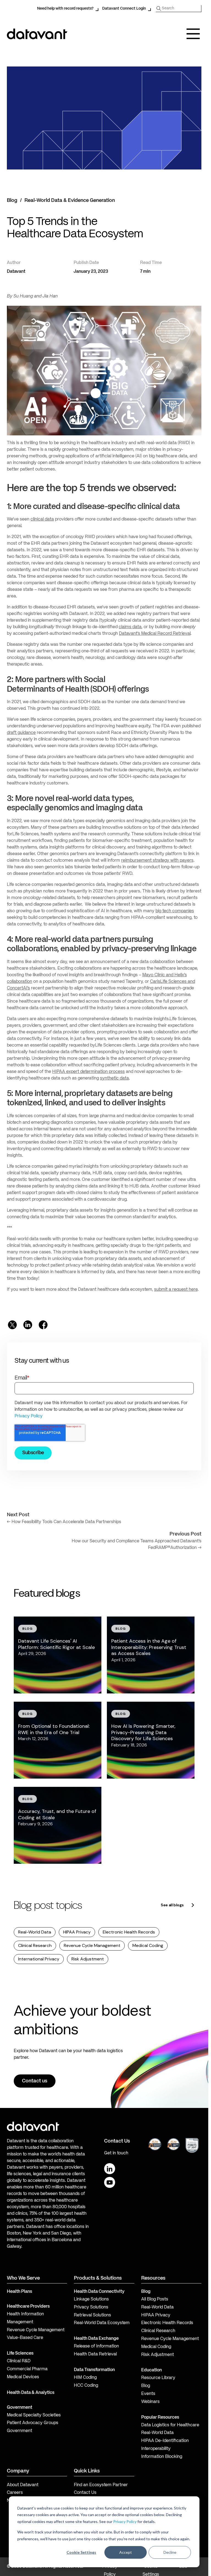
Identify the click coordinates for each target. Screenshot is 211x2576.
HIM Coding (85, 2378)
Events (148, 2394)
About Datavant (23, 2485)
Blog (12, 201)
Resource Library (158, 2378)
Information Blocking (162, 2457)
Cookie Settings (81, 2552)
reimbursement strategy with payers (157, 861)
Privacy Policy (125, 2521)
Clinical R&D (19, 2361)
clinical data (42, 519)
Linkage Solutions (91, 2299)
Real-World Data (35, 1932)
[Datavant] (37, 34)
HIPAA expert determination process (88, 1072)
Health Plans (20, 2292)
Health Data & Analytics (31, 2393)
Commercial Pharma (27, 2369)
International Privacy (39, 1959)
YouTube (110, 2182)
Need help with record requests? (65, 9)
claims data (130, 627)
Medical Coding (148, 1945)
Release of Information (96, 2346)
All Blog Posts (155, 2299)
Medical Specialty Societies (34, 2415)
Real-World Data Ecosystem (102, 2323)
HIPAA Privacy (77, 1932)
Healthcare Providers (28, 2307)
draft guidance (21, 733)
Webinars (150, 2402)
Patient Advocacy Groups (33, 2423)
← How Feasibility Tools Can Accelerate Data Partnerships (64, 1522)
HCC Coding (86, 2386)
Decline (170, 2552)
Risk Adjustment (88, 1959)
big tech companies (175, 911)
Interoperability (156, 2449)
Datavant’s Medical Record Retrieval (155, 634)
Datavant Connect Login (124, 9)
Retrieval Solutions (92, 2315)
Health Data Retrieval (95, 2354)
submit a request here (176, 1290)
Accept (126, 2552)
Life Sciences (20, 2354)
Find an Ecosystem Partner (101, 2485)
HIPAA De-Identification (165, 2441)
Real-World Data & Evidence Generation (70, 201)
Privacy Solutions (91, 2307)
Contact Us (85, 2493)
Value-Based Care (25, 2338)
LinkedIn (110, 2169)
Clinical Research (35, 1945)
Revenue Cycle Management (92, 1945)
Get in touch (116, 2153)
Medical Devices (23, 2377)
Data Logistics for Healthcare (170, 2425)
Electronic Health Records (129, 1932)
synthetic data (114, 1078)
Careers (15, 2493)
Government (20, 2408)
